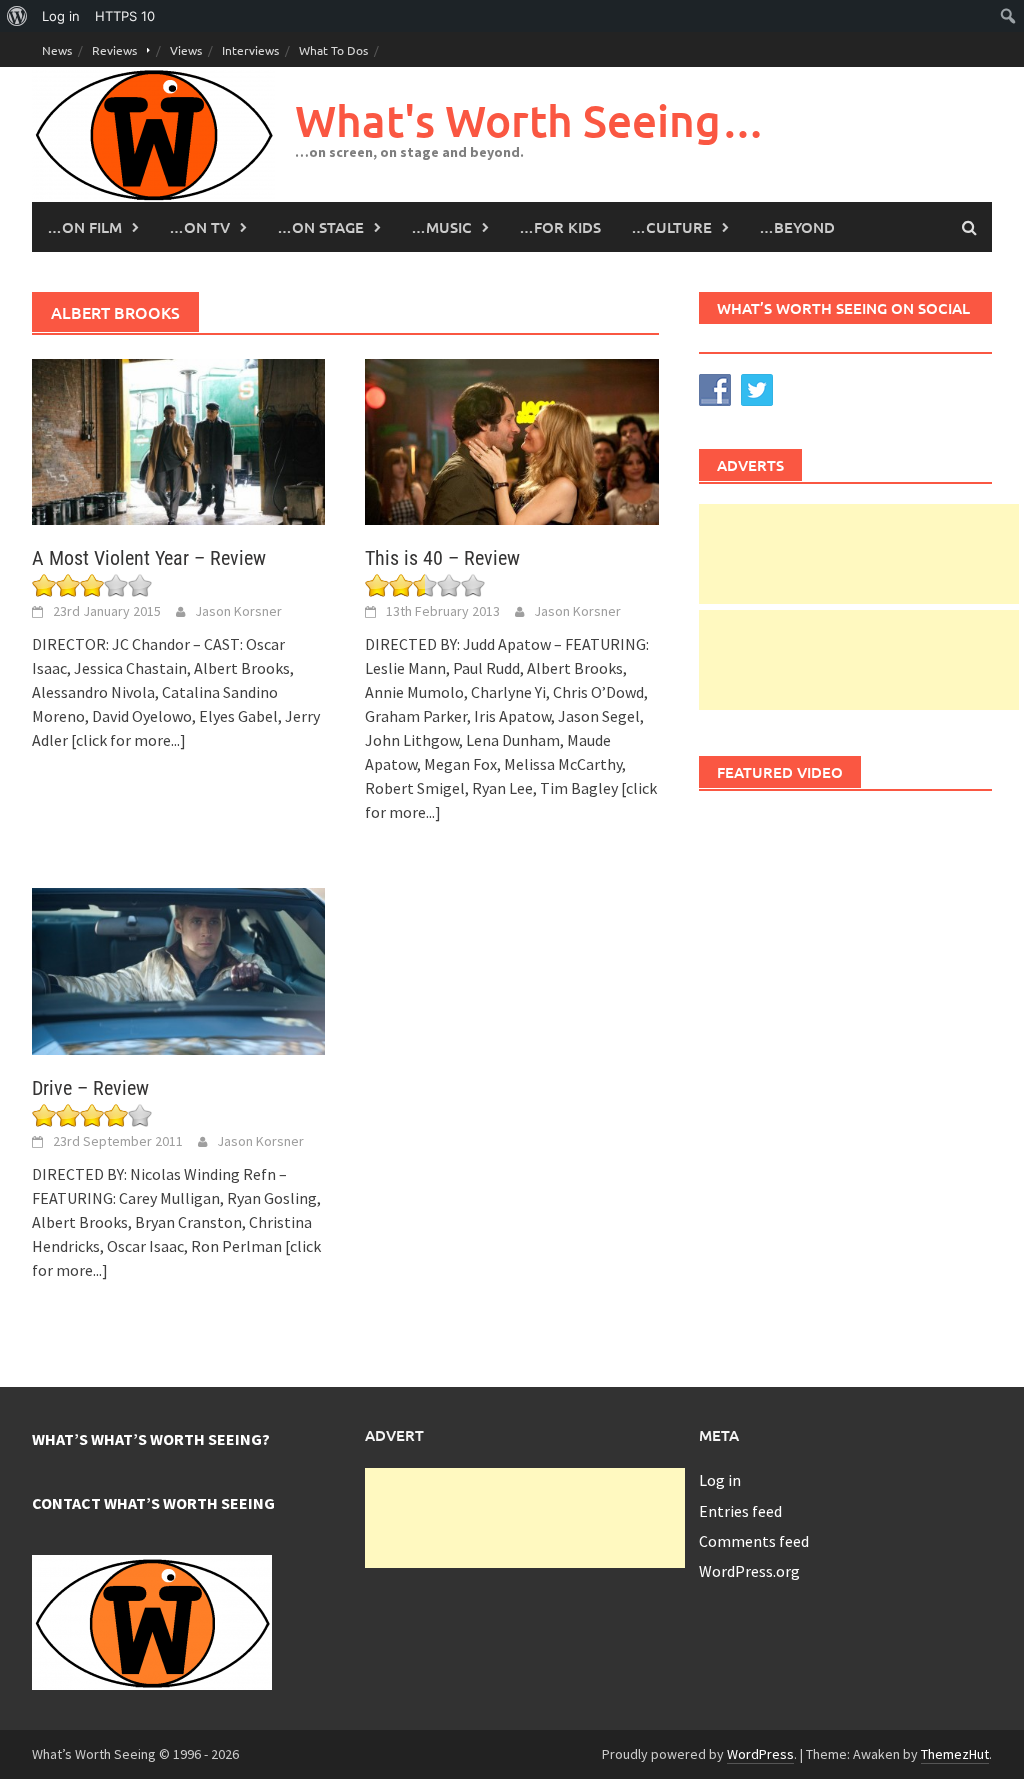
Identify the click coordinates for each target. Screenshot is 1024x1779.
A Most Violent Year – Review (149, 558)
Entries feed (740, 1511)
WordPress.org (749, 1571)
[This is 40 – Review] (511, 440)
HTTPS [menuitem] (125, 16)
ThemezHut (955, 1754)
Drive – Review (90, 1088)
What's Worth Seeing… (530, 120)
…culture (671, 227)
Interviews (250, 50)
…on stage (320, 227)
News (57, 50)
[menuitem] (17, 16)
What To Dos (333, 50)
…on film (84, 227)
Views (186, 50)
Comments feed (754, 1541)
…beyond (797, 227)
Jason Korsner (238, 611)
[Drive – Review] (178, 969)
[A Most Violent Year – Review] (178, 440)
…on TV (199, 227)
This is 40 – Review (442, 558)
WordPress (760, 1754)
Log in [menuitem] (61, 16)
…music (441, 227)
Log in (720, 1480)
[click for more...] (128, 740)
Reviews (114, 50)
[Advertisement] (859, 554)
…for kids (560, 227)
